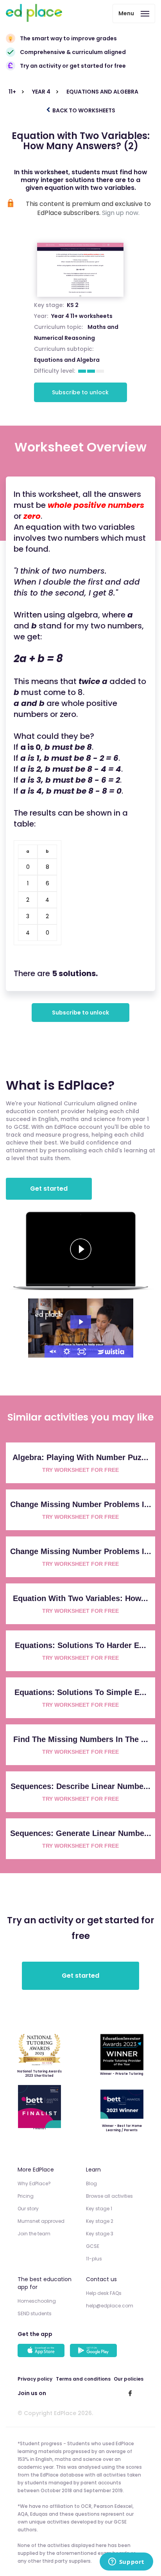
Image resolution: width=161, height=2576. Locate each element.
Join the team (34, 2234)
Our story (28, 2209)
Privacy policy (35, 2379)
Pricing (26, 2196)
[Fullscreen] (82, 1352)
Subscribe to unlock (80, 392)
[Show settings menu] (67, 1352)
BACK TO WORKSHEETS (83, 110)
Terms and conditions (83, 2379)
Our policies (129, 2379)
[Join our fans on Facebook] (130, 2393)
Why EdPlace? (34, 2183)
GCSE (93, 2246)
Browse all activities (109, 2196)
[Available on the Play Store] (95, 2351)
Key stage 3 (100, 2234)
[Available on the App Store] (42, 2351)
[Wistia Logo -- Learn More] (111, 1352)
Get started (49, 1189)
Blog (91, 2183)
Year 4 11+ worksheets (82, 316)
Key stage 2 (100, 2221)
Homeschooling (37, 2301)
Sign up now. (121, 213)
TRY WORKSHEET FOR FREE (80, 1470)
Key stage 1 (99, 2209)
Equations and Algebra (67, 360)
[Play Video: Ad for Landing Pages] (81, 1322)
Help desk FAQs (104, 2293)
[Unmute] (52, 1352)
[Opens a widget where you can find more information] (126, 2562)
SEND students (35, 2313)
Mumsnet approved (41, 2221)
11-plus (94, 2259)
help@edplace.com (110, 2306)
